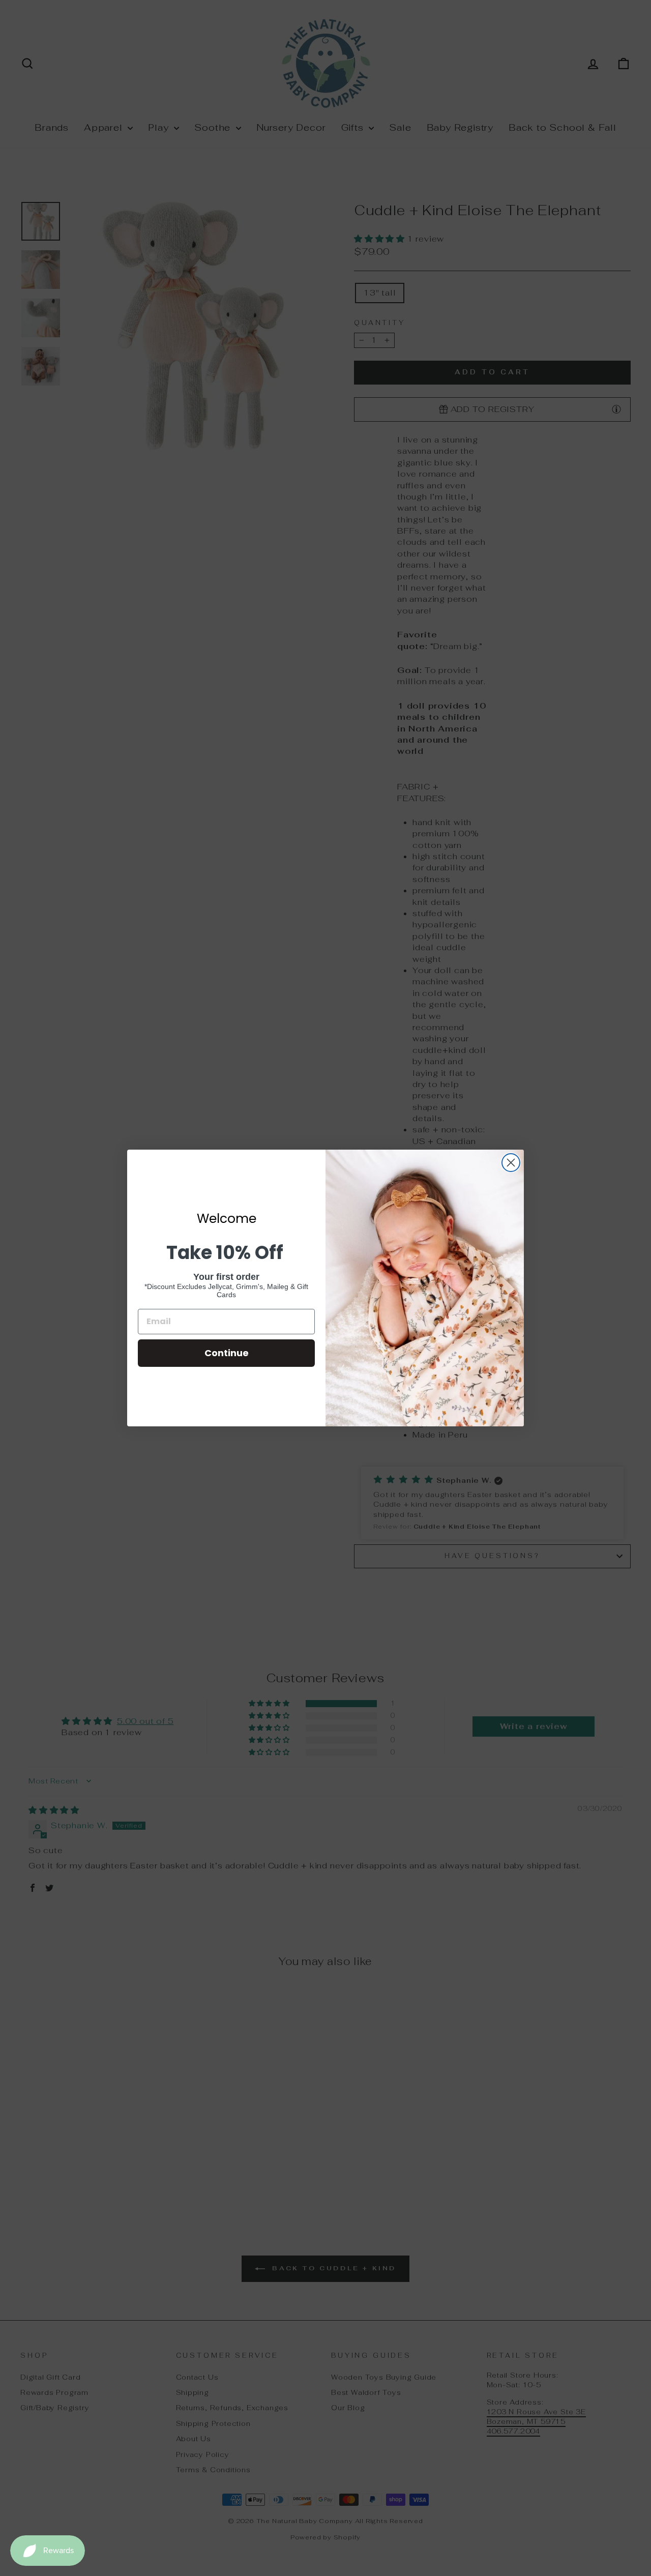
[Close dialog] (511, 1163)
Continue (227, 1353)
